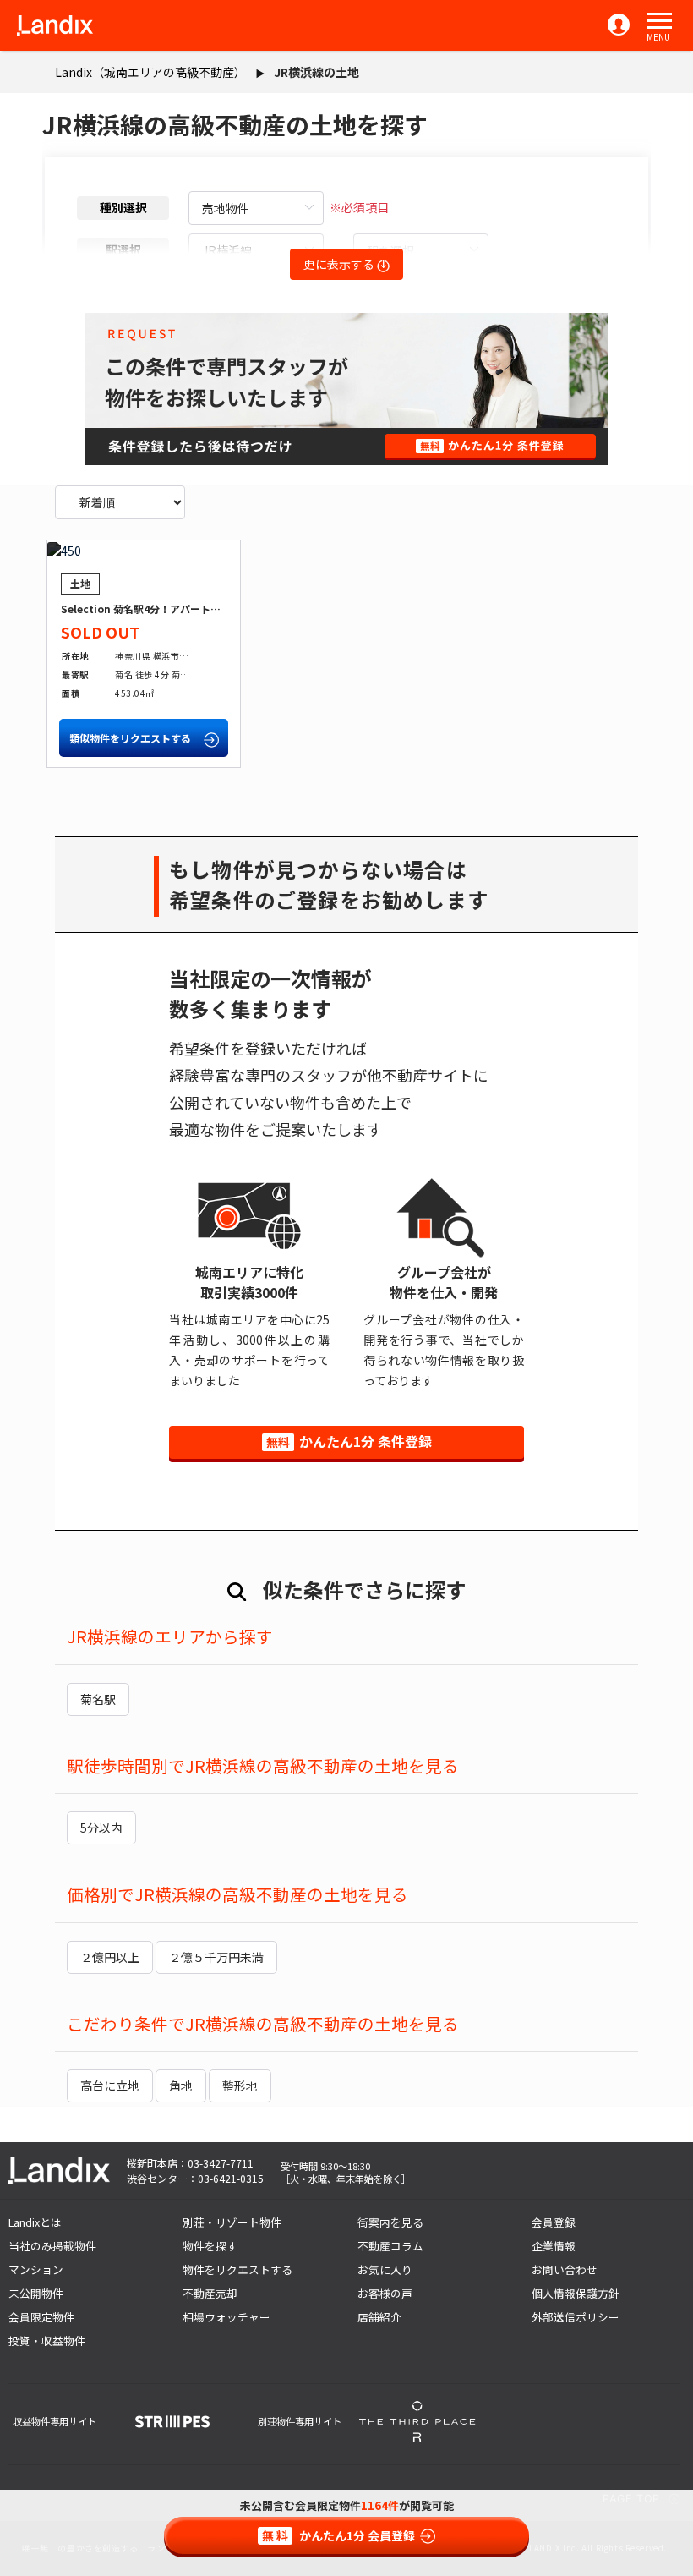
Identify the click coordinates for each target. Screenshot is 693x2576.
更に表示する (340, 264)
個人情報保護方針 (576, 2293)
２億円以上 (110, 1957)
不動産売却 (210, 2293)
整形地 (240, 2085)
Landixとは (35, 2222)
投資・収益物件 (47, 2340)
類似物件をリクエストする (131, 738)
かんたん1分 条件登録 (349, 1441)
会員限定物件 (41, 2317)
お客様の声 (385, 2293)
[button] (659, 21)
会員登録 (554, 2222)
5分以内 (101, 1828)
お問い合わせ (565, 2269)
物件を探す (210, 2246)
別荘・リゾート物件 (232, 2222)
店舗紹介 (379, 2317)
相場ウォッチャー (226, 2317)
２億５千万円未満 (216, 1957)
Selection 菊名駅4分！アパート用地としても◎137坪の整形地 (205, 608)
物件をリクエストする (237, 2269)
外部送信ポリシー (576, 2317)
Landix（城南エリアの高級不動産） (150, 72)
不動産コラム (390, 2246)
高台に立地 (110, 2085)
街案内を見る (390, 2222)
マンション (36, 2269)
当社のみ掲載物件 (52, 2246)
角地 (181, 2085)
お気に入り (385, 2269)
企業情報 (554, 2246)
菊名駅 (98, 1699)
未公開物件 (36, 2293)
